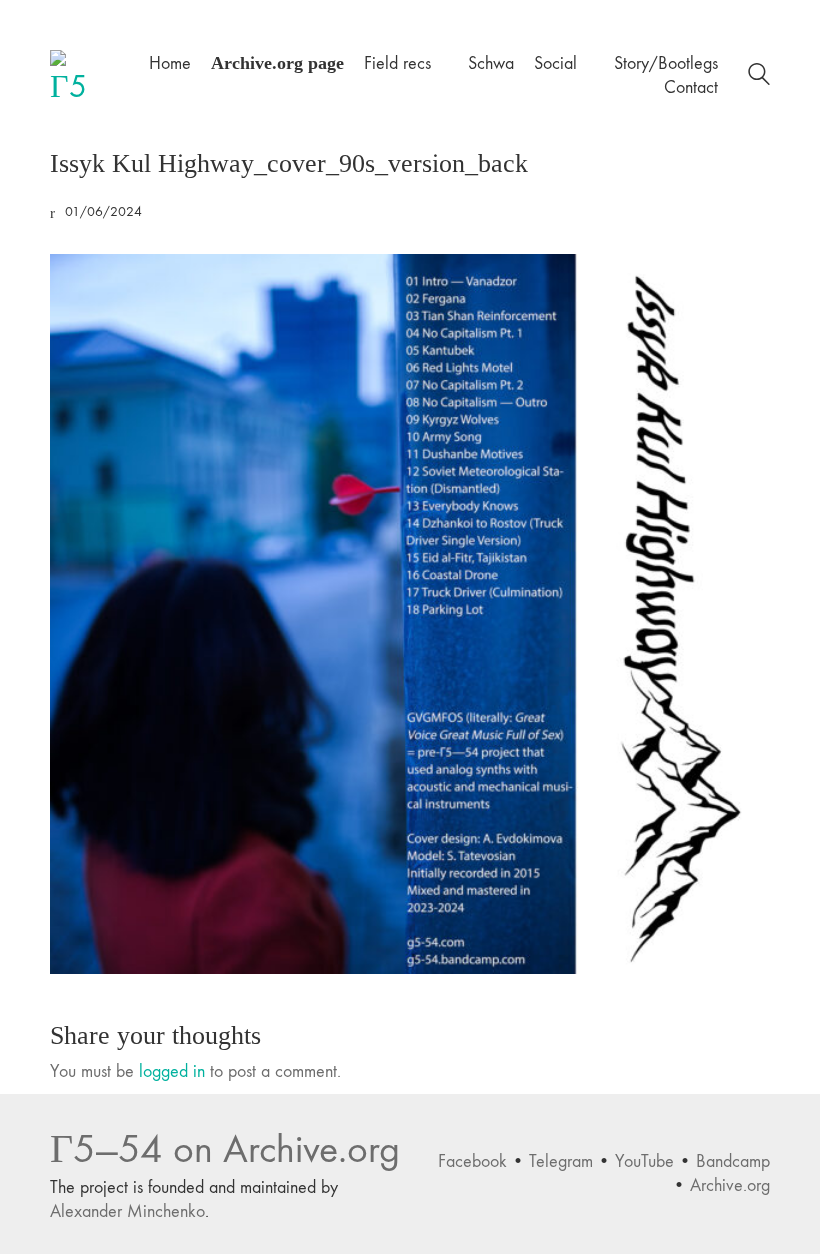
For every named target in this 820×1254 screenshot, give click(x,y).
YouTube (644, 1161)
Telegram (561, 1161)
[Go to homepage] (75, 75)
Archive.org (730, 1185)
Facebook (472, 1161)
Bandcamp (733, 1161)
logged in (172, 1071)
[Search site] (759, 77)
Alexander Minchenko (127, 1211)
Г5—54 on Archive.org (225, 1149)
